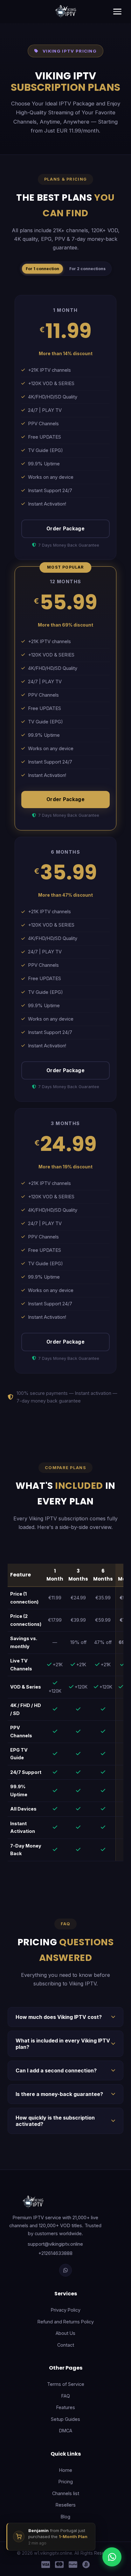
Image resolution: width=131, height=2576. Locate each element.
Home (66, 2470)
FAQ (66, 2396)
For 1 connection (42, 269)
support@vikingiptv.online (55, 2244)
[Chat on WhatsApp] (112, 2557)
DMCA (66, 2431)
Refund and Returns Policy (66, 2322)
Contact (66, 2345)
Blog (65, 2517)
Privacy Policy (66, 2310)
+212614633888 (55, 2253)
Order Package (65, 529)
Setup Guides (65, 2419)
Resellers (66, 2505)
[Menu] (117, 11)
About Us (65, 2333)
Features (66, 2407)
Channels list (66, 2493)
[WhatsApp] (65, 2270)
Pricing (66, 2482)
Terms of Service (66, 2384)
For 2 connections (87, 269)
